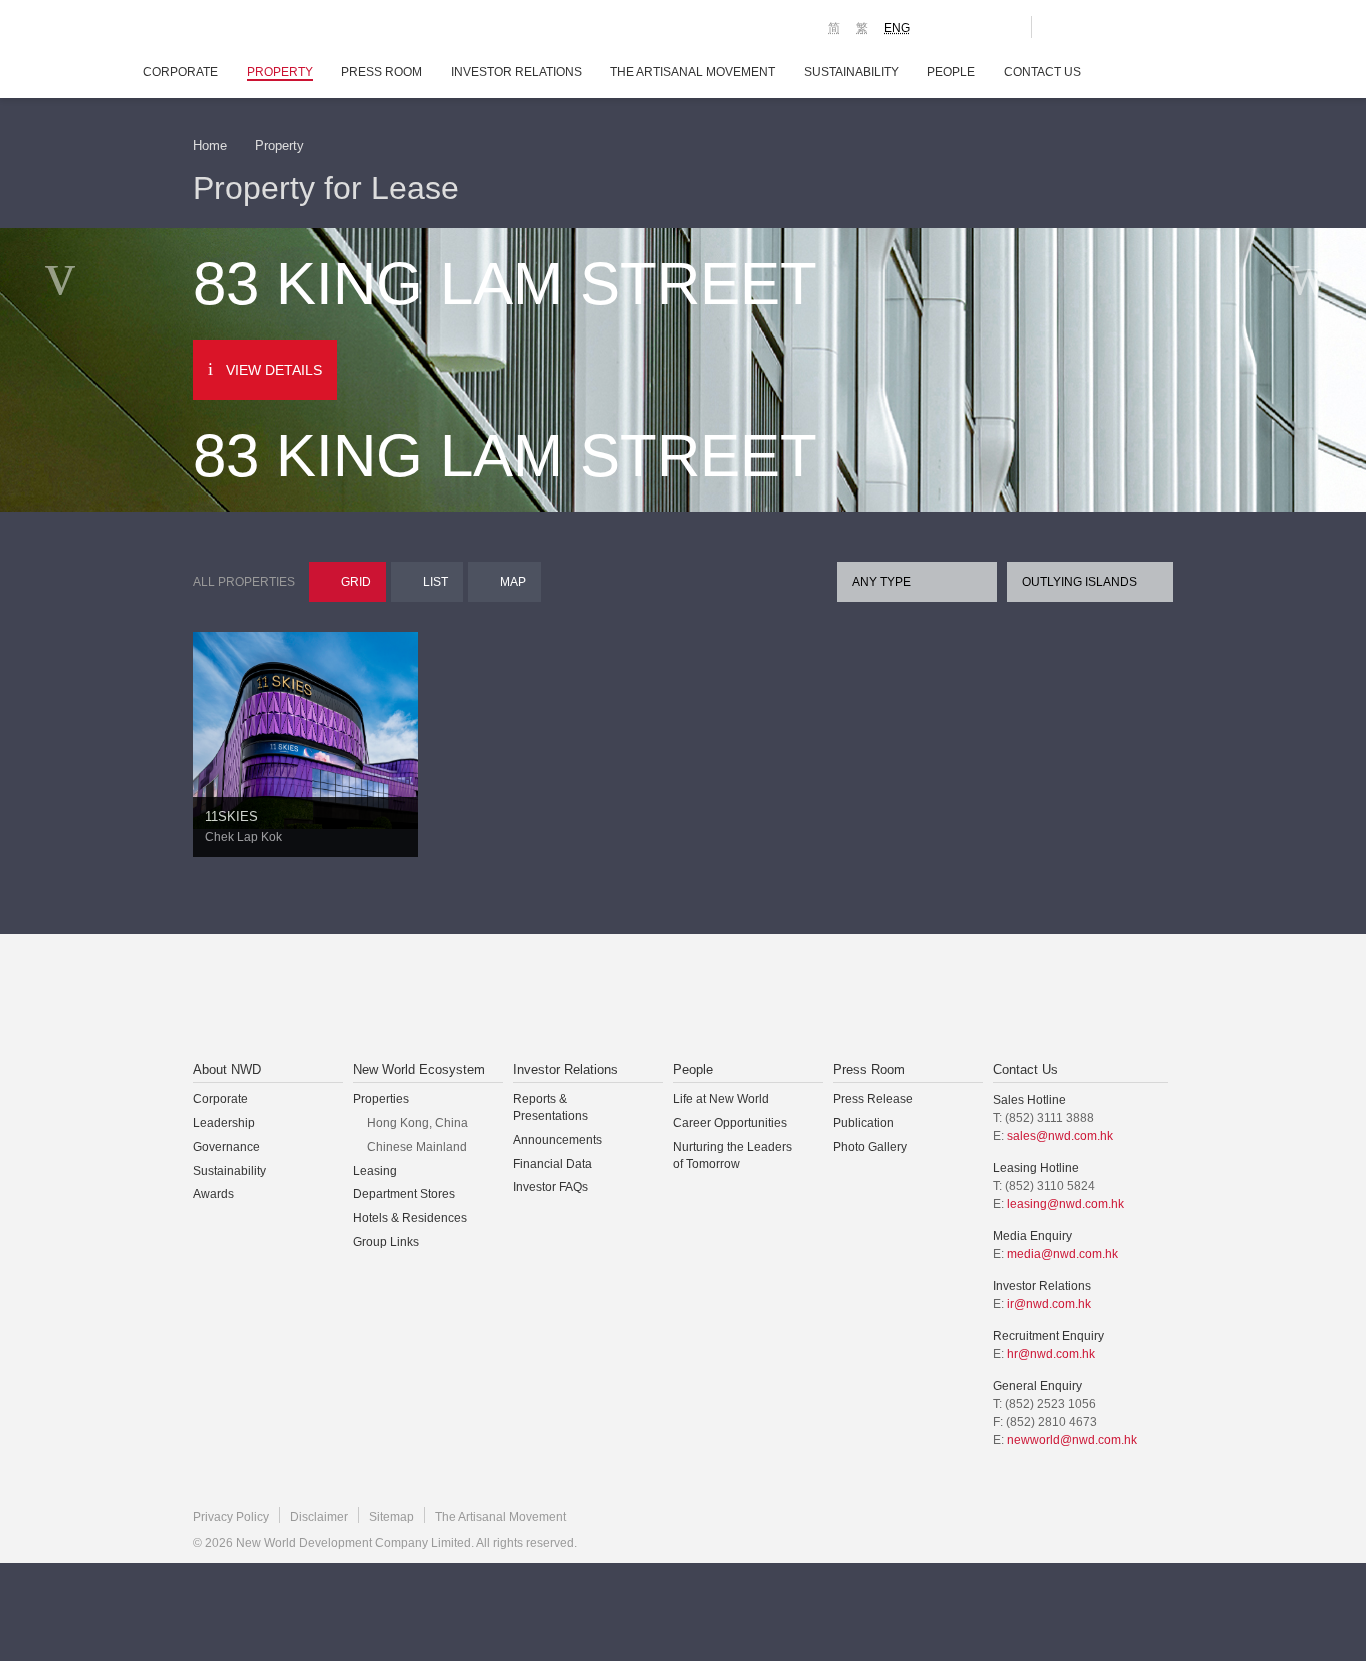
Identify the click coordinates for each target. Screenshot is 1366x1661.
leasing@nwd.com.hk (1065, 1204)
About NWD (227, 1069)
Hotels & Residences (410, 1218)
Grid (356, 582)
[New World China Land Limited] (657, 999)
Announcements (557, 1140)
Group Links (386, 1242)
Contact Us (1042, 72)
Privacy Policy (231, 1517)
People (951, 72)
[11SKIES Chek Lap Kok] (305, 729)
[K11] (945, 26)
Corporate (180, 72)
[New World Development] (303, 30)
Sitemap (391, 1517)
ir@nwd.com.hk (1049, 1304)
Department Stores (404, 1194)
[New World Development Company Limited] (456, 999)
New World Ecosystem (419, 1069)
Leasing (375, 1171)
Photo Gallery (870, 1147)
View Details (274, 370)
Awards (213, 1194)
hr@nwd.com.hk (1051, 1354)
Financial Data (552, 1164)
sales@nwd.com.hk (1060, 1136)
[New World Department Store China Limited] (884, 999)
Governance (226, 1147)
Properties (381, 1099)
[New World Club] (1001, 27)
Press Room (381, 72)
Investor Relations (516, 72)
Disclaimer (319, 1517)
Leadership (224, 1123)
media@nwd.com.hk (1062, 1254)
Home (210, 145)
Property (280, 72)
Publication (863, 1123)
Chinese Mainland (417, 1147)
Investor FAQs (550, 1187)
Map (513, 582)
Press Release (873, 1099)
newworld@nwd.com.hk (1072, 1440)
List (435, 582)
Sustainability (851, 72)
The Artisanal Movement (692, 72)
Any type (881, 582)
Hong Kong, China (417, 1123)
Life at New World (721, 1099)
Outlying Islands (1079, 582)
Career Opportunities (730, 1123)
